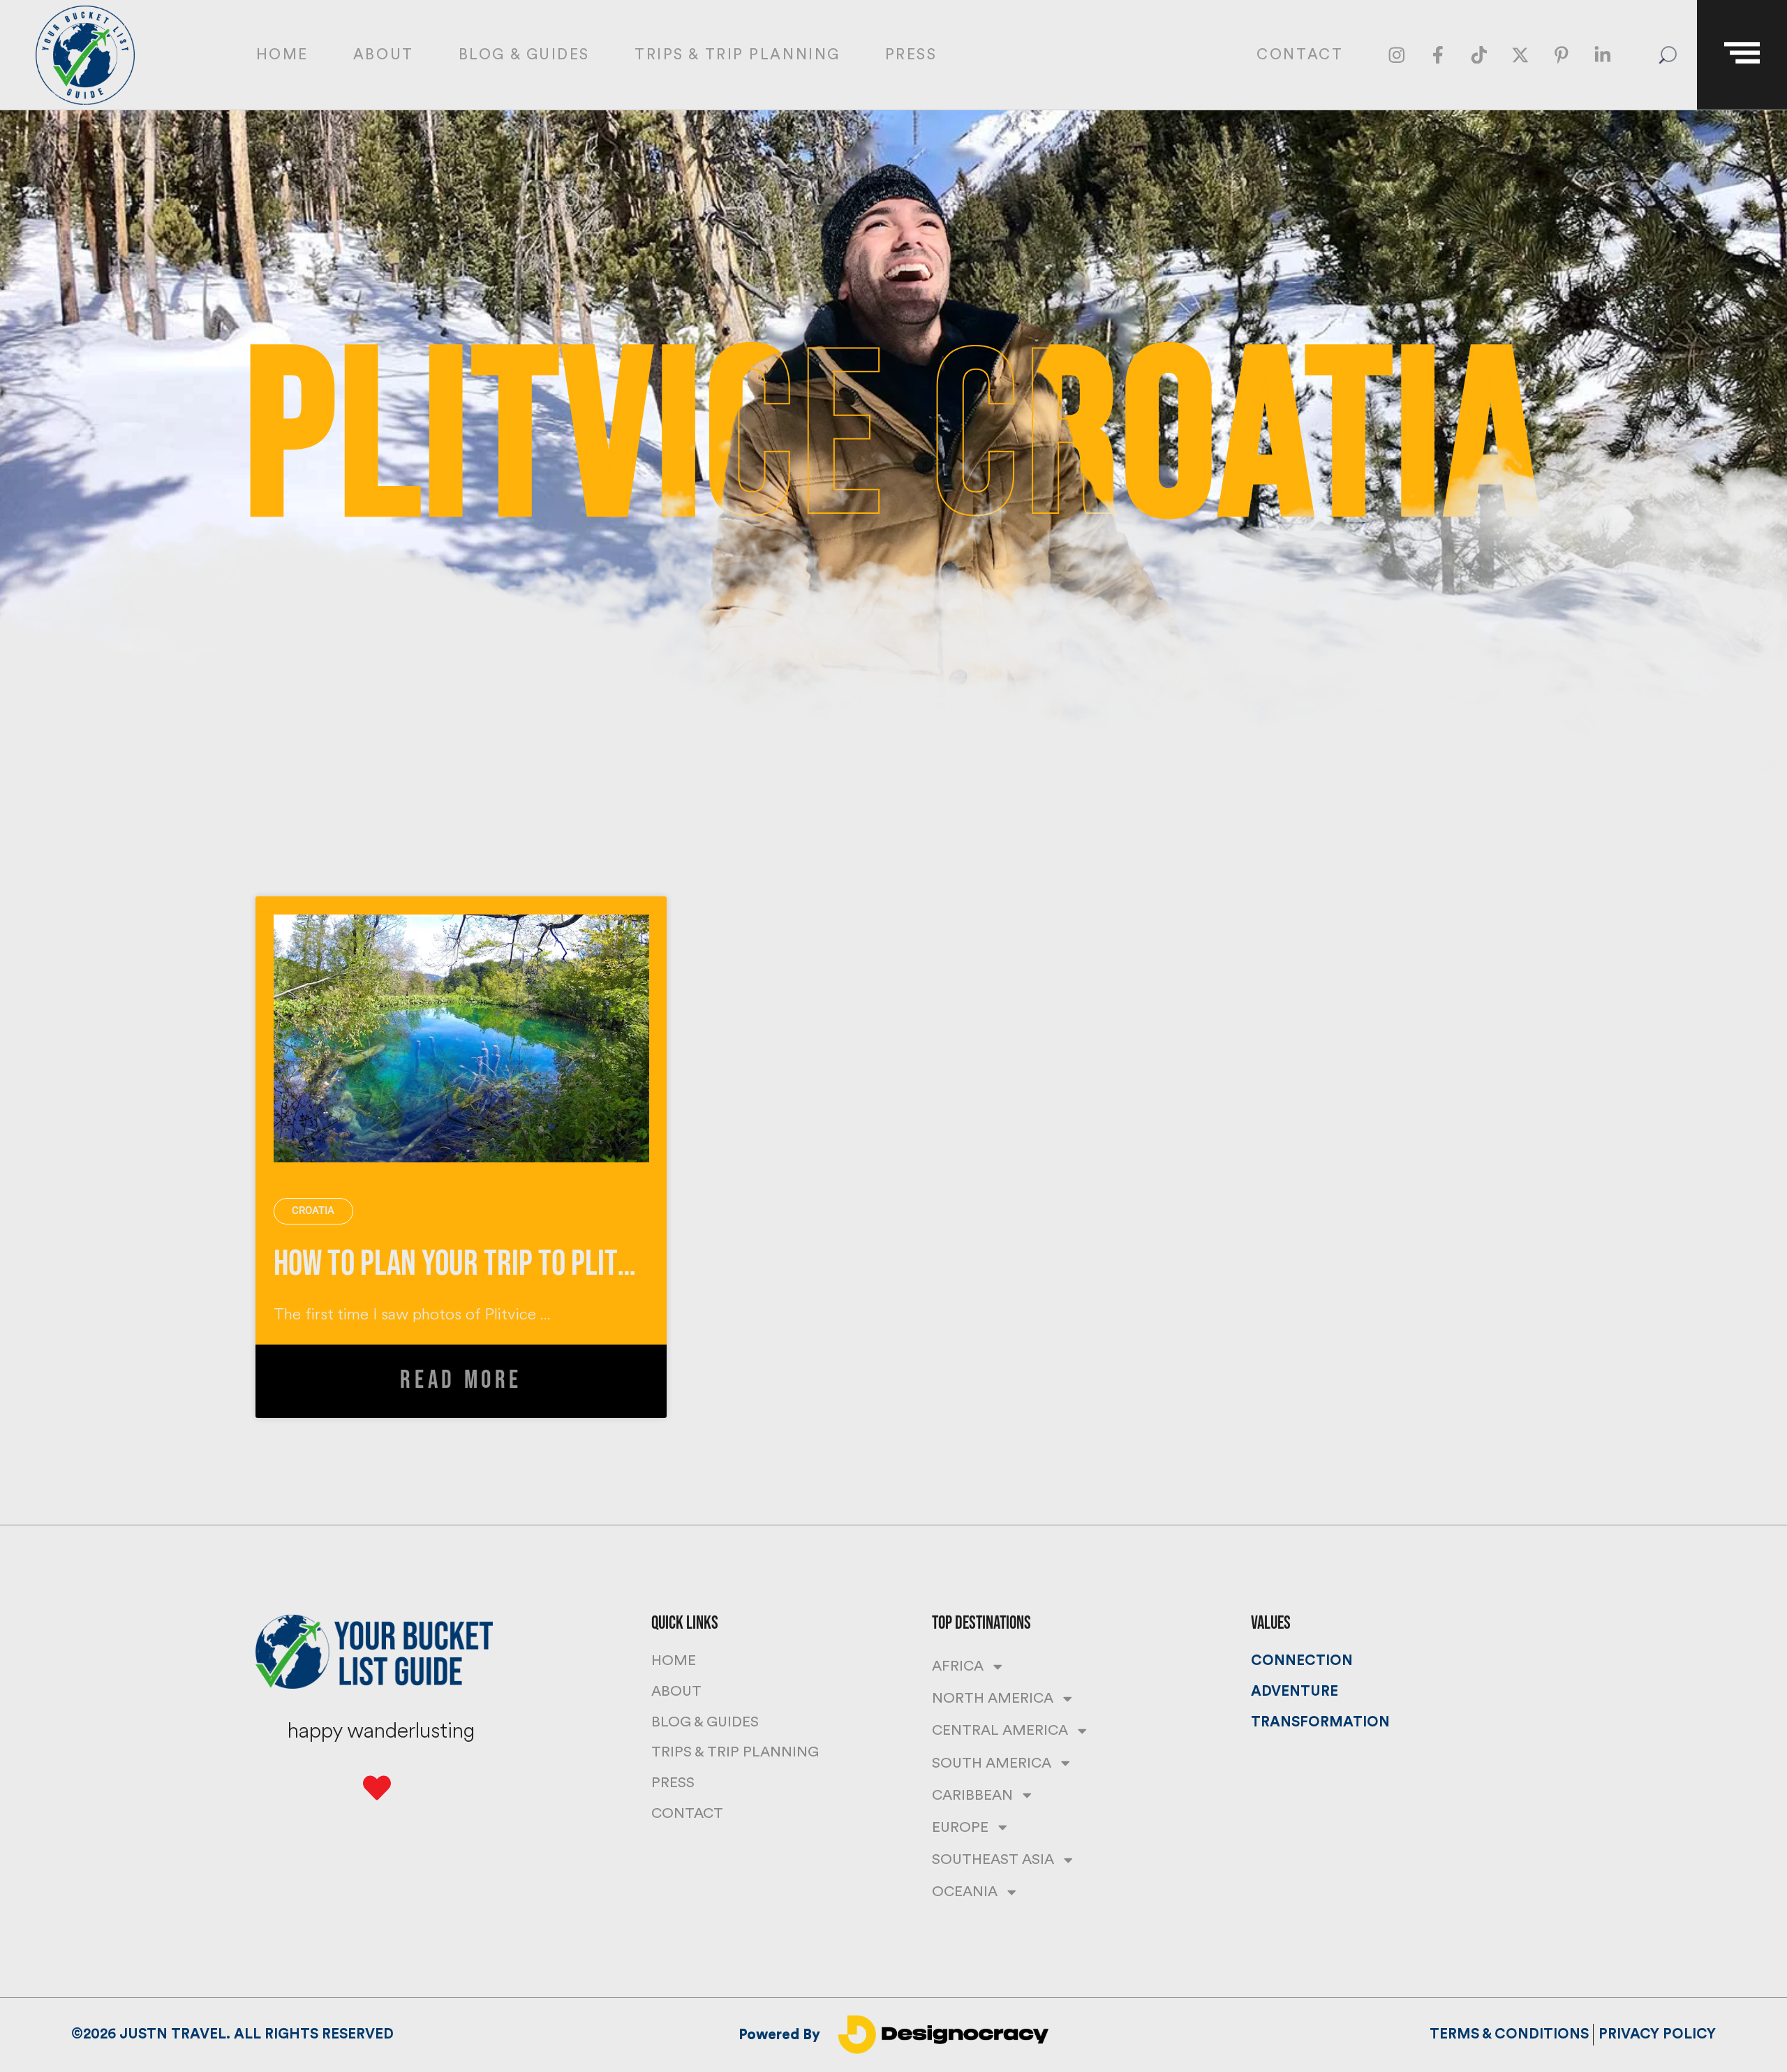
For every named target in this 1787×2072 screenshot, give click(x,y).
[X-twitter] (1520, 55)
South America (992, 1763)
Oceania (965, 1892)
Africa (958, 1666)
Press (911, 55)
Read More (461, 1381)
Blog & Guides (524, 55)
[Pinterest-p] (1561, 55)
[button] (1667, 55)
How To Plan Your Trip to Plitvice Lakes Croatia (554, 1264)
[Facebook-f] (1438, 55)
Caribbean (972, 1795)
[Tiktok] (1479, 55)
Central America (1000, 1730)
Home (282, 55)
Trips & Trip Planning (737, 55)
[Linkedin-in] (1602, 55)
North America (993, 1698)
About (384, 55)
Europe (960, 1827)
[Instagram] (1396, 55)
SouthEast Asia (993, 1859)
